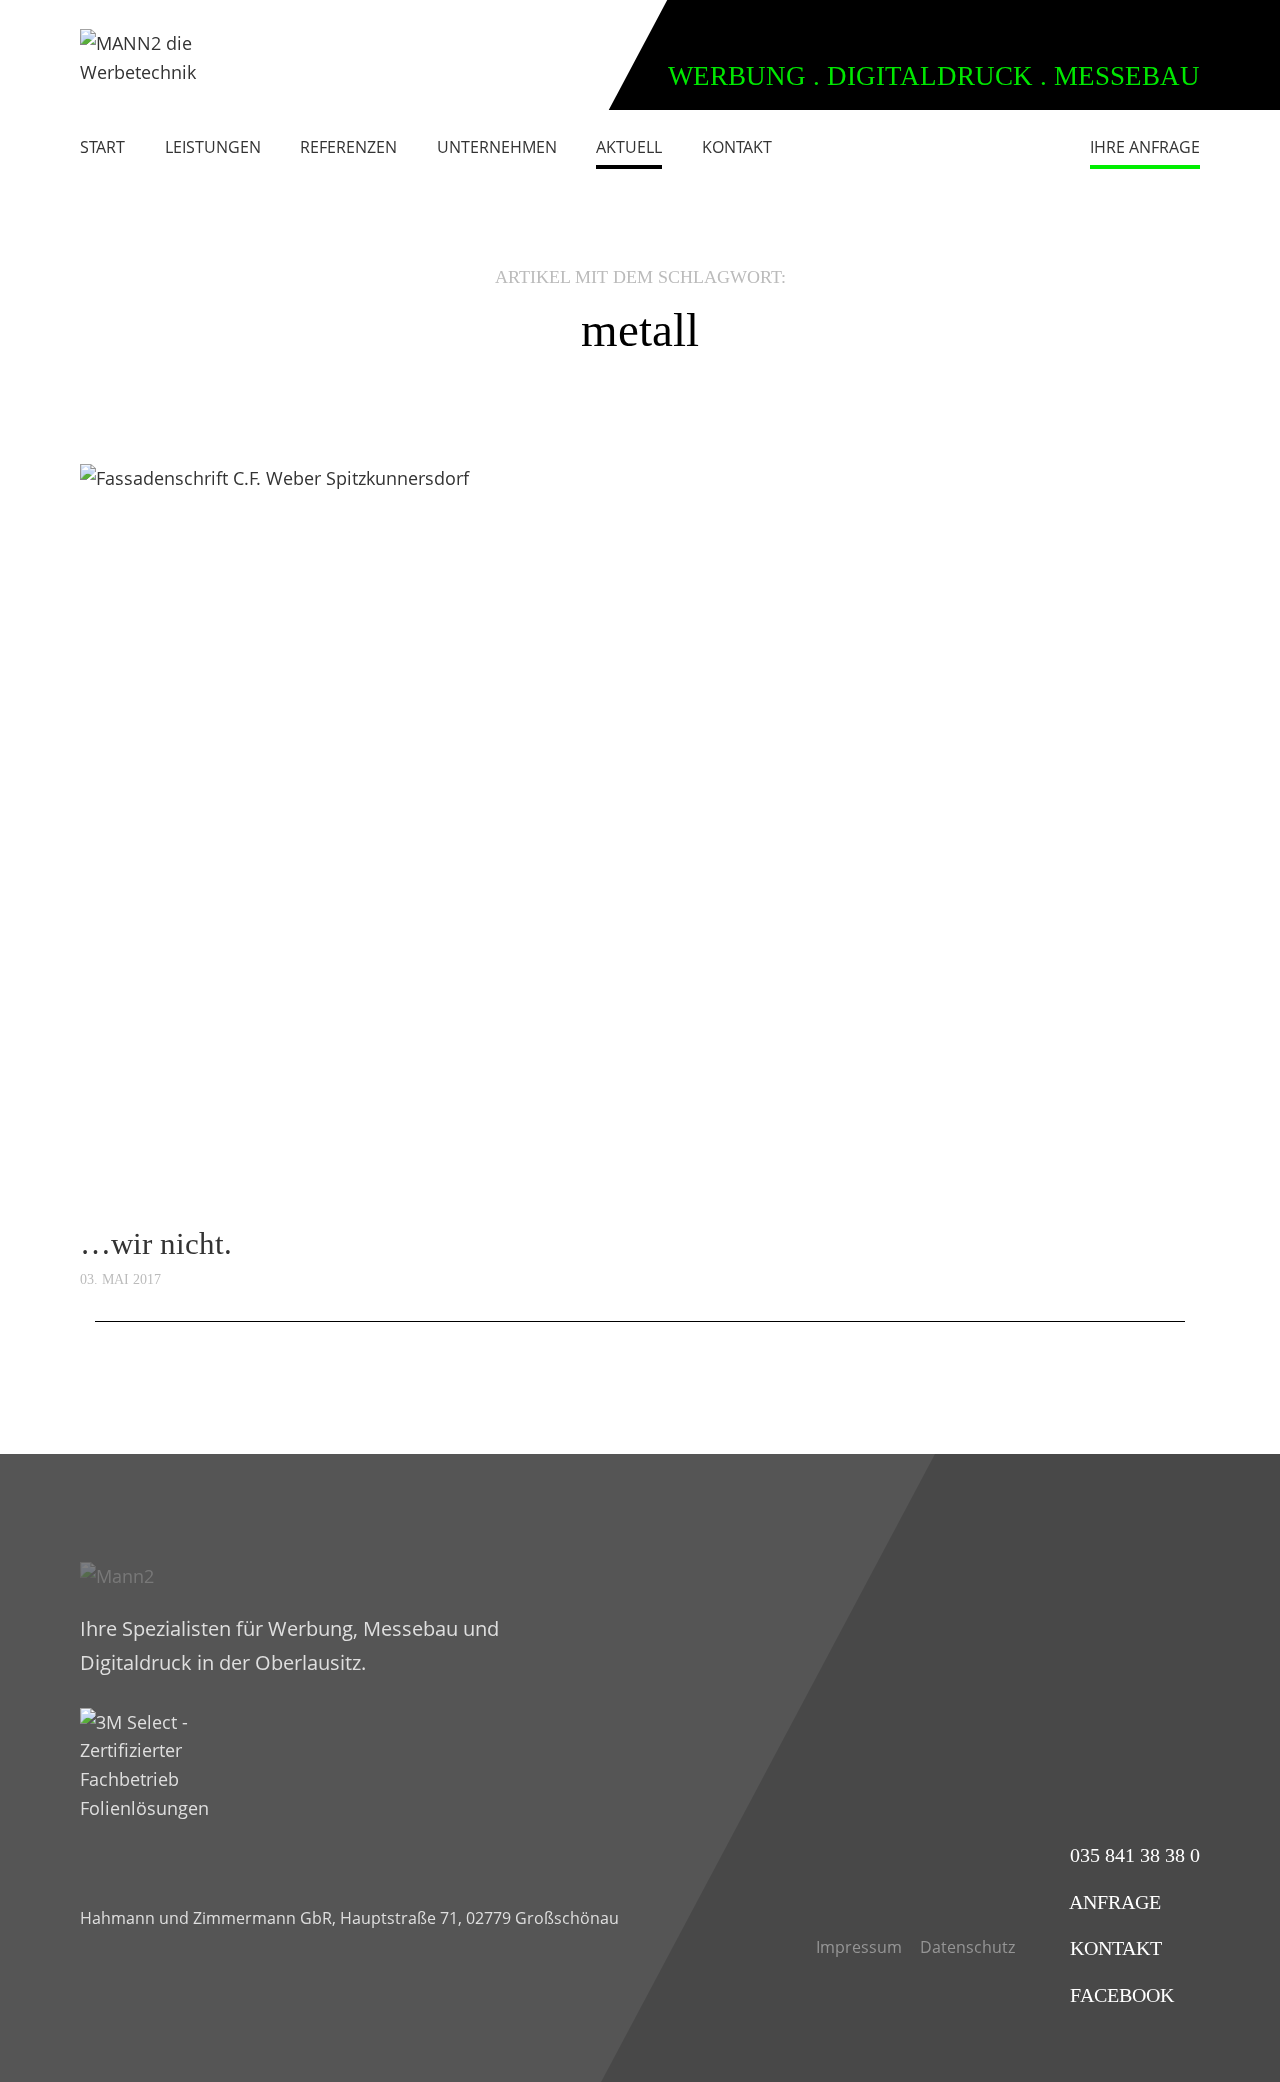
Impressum (859, 1947)
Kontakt (737, 147)
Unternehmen (497, 147)
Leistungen (213, 147)
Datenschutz (967, 1947)
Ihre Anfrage (1145, 147)
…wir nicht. (156, 1244)
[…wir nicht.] (640, 837)
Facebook (1119, 1995)
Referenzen (348, 147)
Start (102, 147)
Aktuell (629, 147)
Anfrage (1113, 1902)
